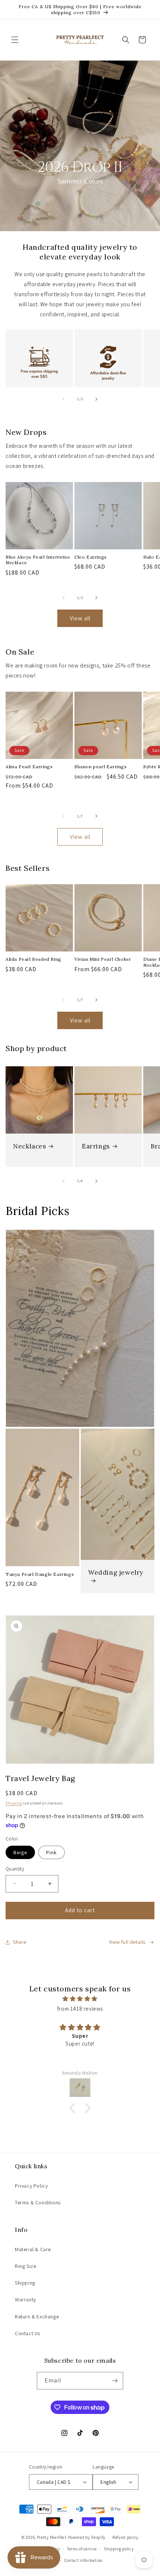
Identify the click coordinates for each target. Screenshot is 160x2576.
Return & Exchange (37, 2317)
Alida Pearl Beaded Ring (33, 959)
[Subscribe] (115, 2381)
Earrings (96, 1146)
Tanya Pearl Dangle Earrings (40, 1574)
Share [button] (20, 1942)
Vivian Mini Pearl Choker (103, 959)
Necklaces (29, 1146)
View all (80, 618)
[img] (80, 1999)
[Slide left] (64, 399)
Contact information (84, 2560)
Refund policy (125, 2537)
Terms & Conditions (38, 2202)
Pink (52, 1852)
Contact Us (28, 2333)
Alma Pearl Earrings (29, 767)
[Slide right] (96, 399)
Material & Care (33, 2249)
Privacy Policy (31, 2186)
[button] (15, 40)
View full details (127, 1942)
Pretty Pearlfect (52, 2537)
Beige (20, 1852)
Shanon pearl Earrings (101, 767)
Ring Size (25, 2266)
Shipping (14, 1803)
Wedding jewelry (116, 1573)
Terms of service (82, 2549)
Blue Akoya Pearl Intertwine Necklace (38, 560)
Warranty (25, 2299)
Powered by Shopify (87, 2537)
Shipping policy (119, 2549)
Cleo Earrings (91, 557)
